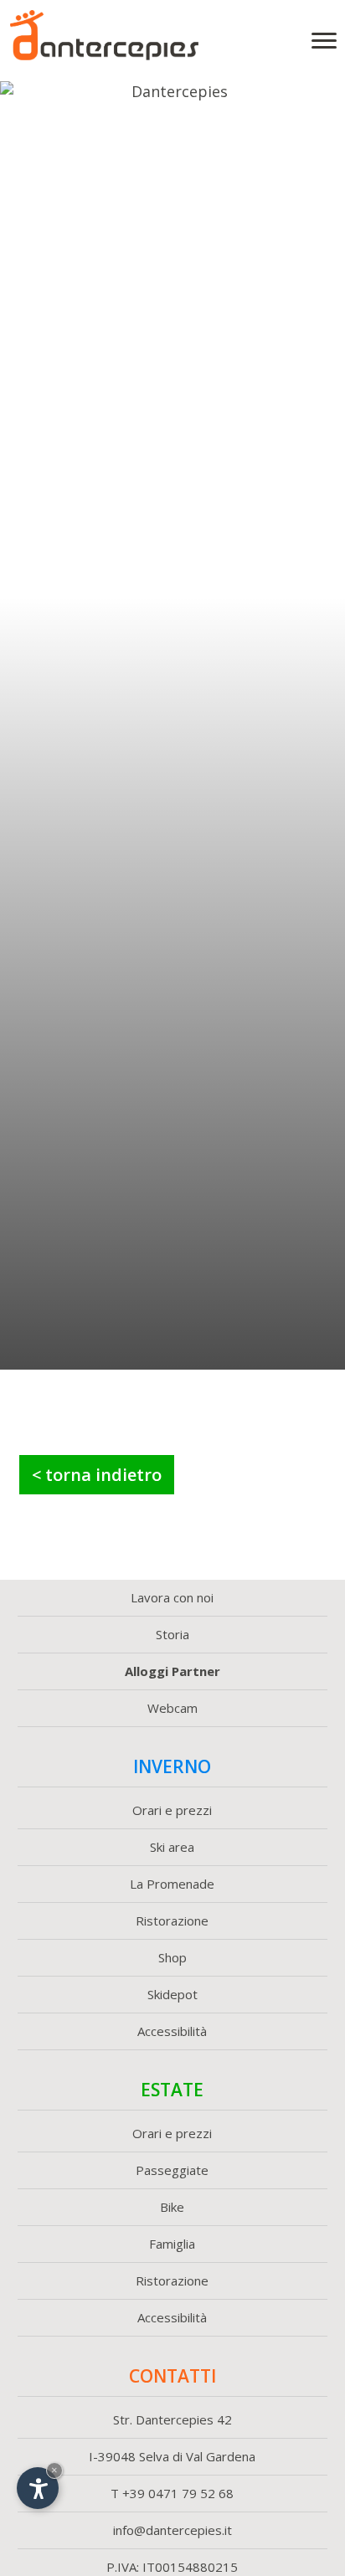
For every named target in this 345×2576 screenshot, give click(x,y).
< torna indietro (97, 1475)
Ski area (172, 1847)
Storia (172, 1634)
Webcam (172, 1708)
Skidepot (172, 1994)
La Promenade (172, 1884)
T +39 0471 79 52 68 (172, 2493)
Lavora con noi (172, 1597)
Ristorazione (172, 1920)
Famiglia (172, 2244)
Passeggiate (172, 2170)
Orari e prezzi (172, 1810)
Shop (172, 1957)
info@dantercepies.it (172, 2530)
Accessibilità (172, 2031)
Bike (172, 2207)
